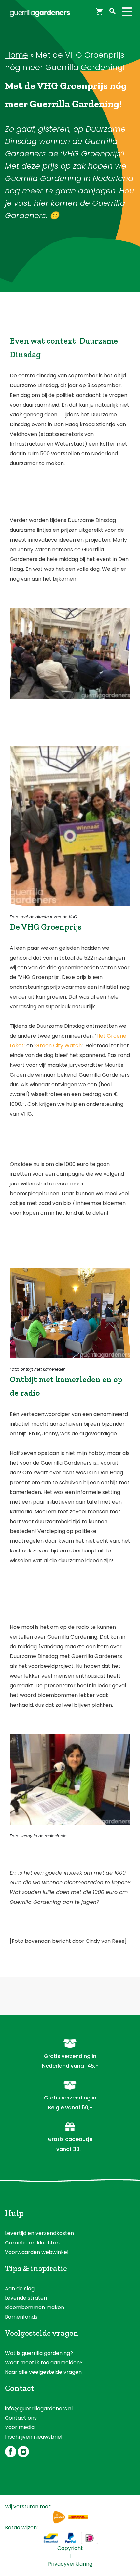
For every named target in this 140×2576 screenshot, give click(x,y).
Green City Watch (59, 1046)
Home (16, 55)
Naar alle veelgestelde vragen (43, 2372)
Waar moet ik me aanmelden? (44, 2363)
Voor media (20, 2427)
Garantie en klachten (32, 2243)
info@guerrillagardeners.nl (39, 2408)
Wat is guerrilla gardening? (39, 2353)
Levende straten (26, 2298)
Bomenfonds (21, 2317)
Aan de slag (20, 2288)
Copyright (70, 2548)
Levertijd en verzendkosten (39, 2233)
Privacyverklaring (70, 2564)
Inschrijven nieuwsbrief (34, 2437)
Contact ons (21, 2418)
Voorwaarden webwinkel (37, 2252)
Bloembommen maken (35, 2307)
